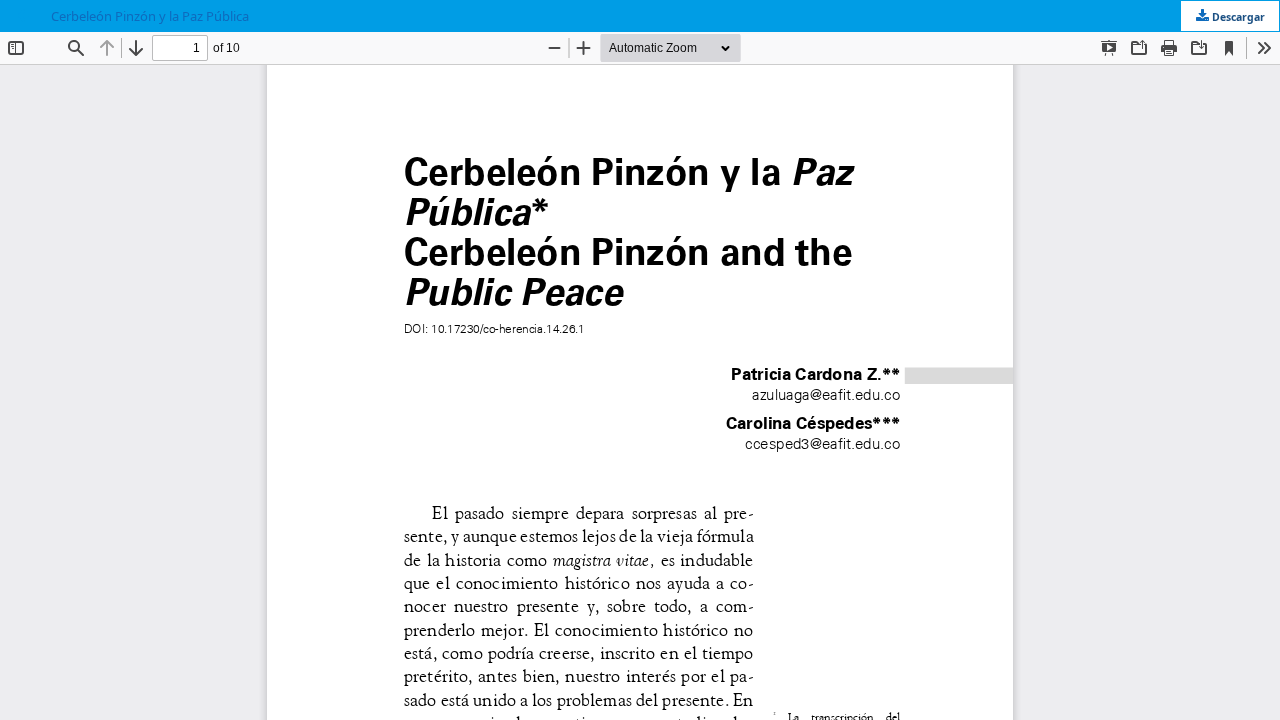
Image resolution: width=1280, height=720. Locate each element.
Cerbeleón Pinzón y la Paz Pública (150, 16)
